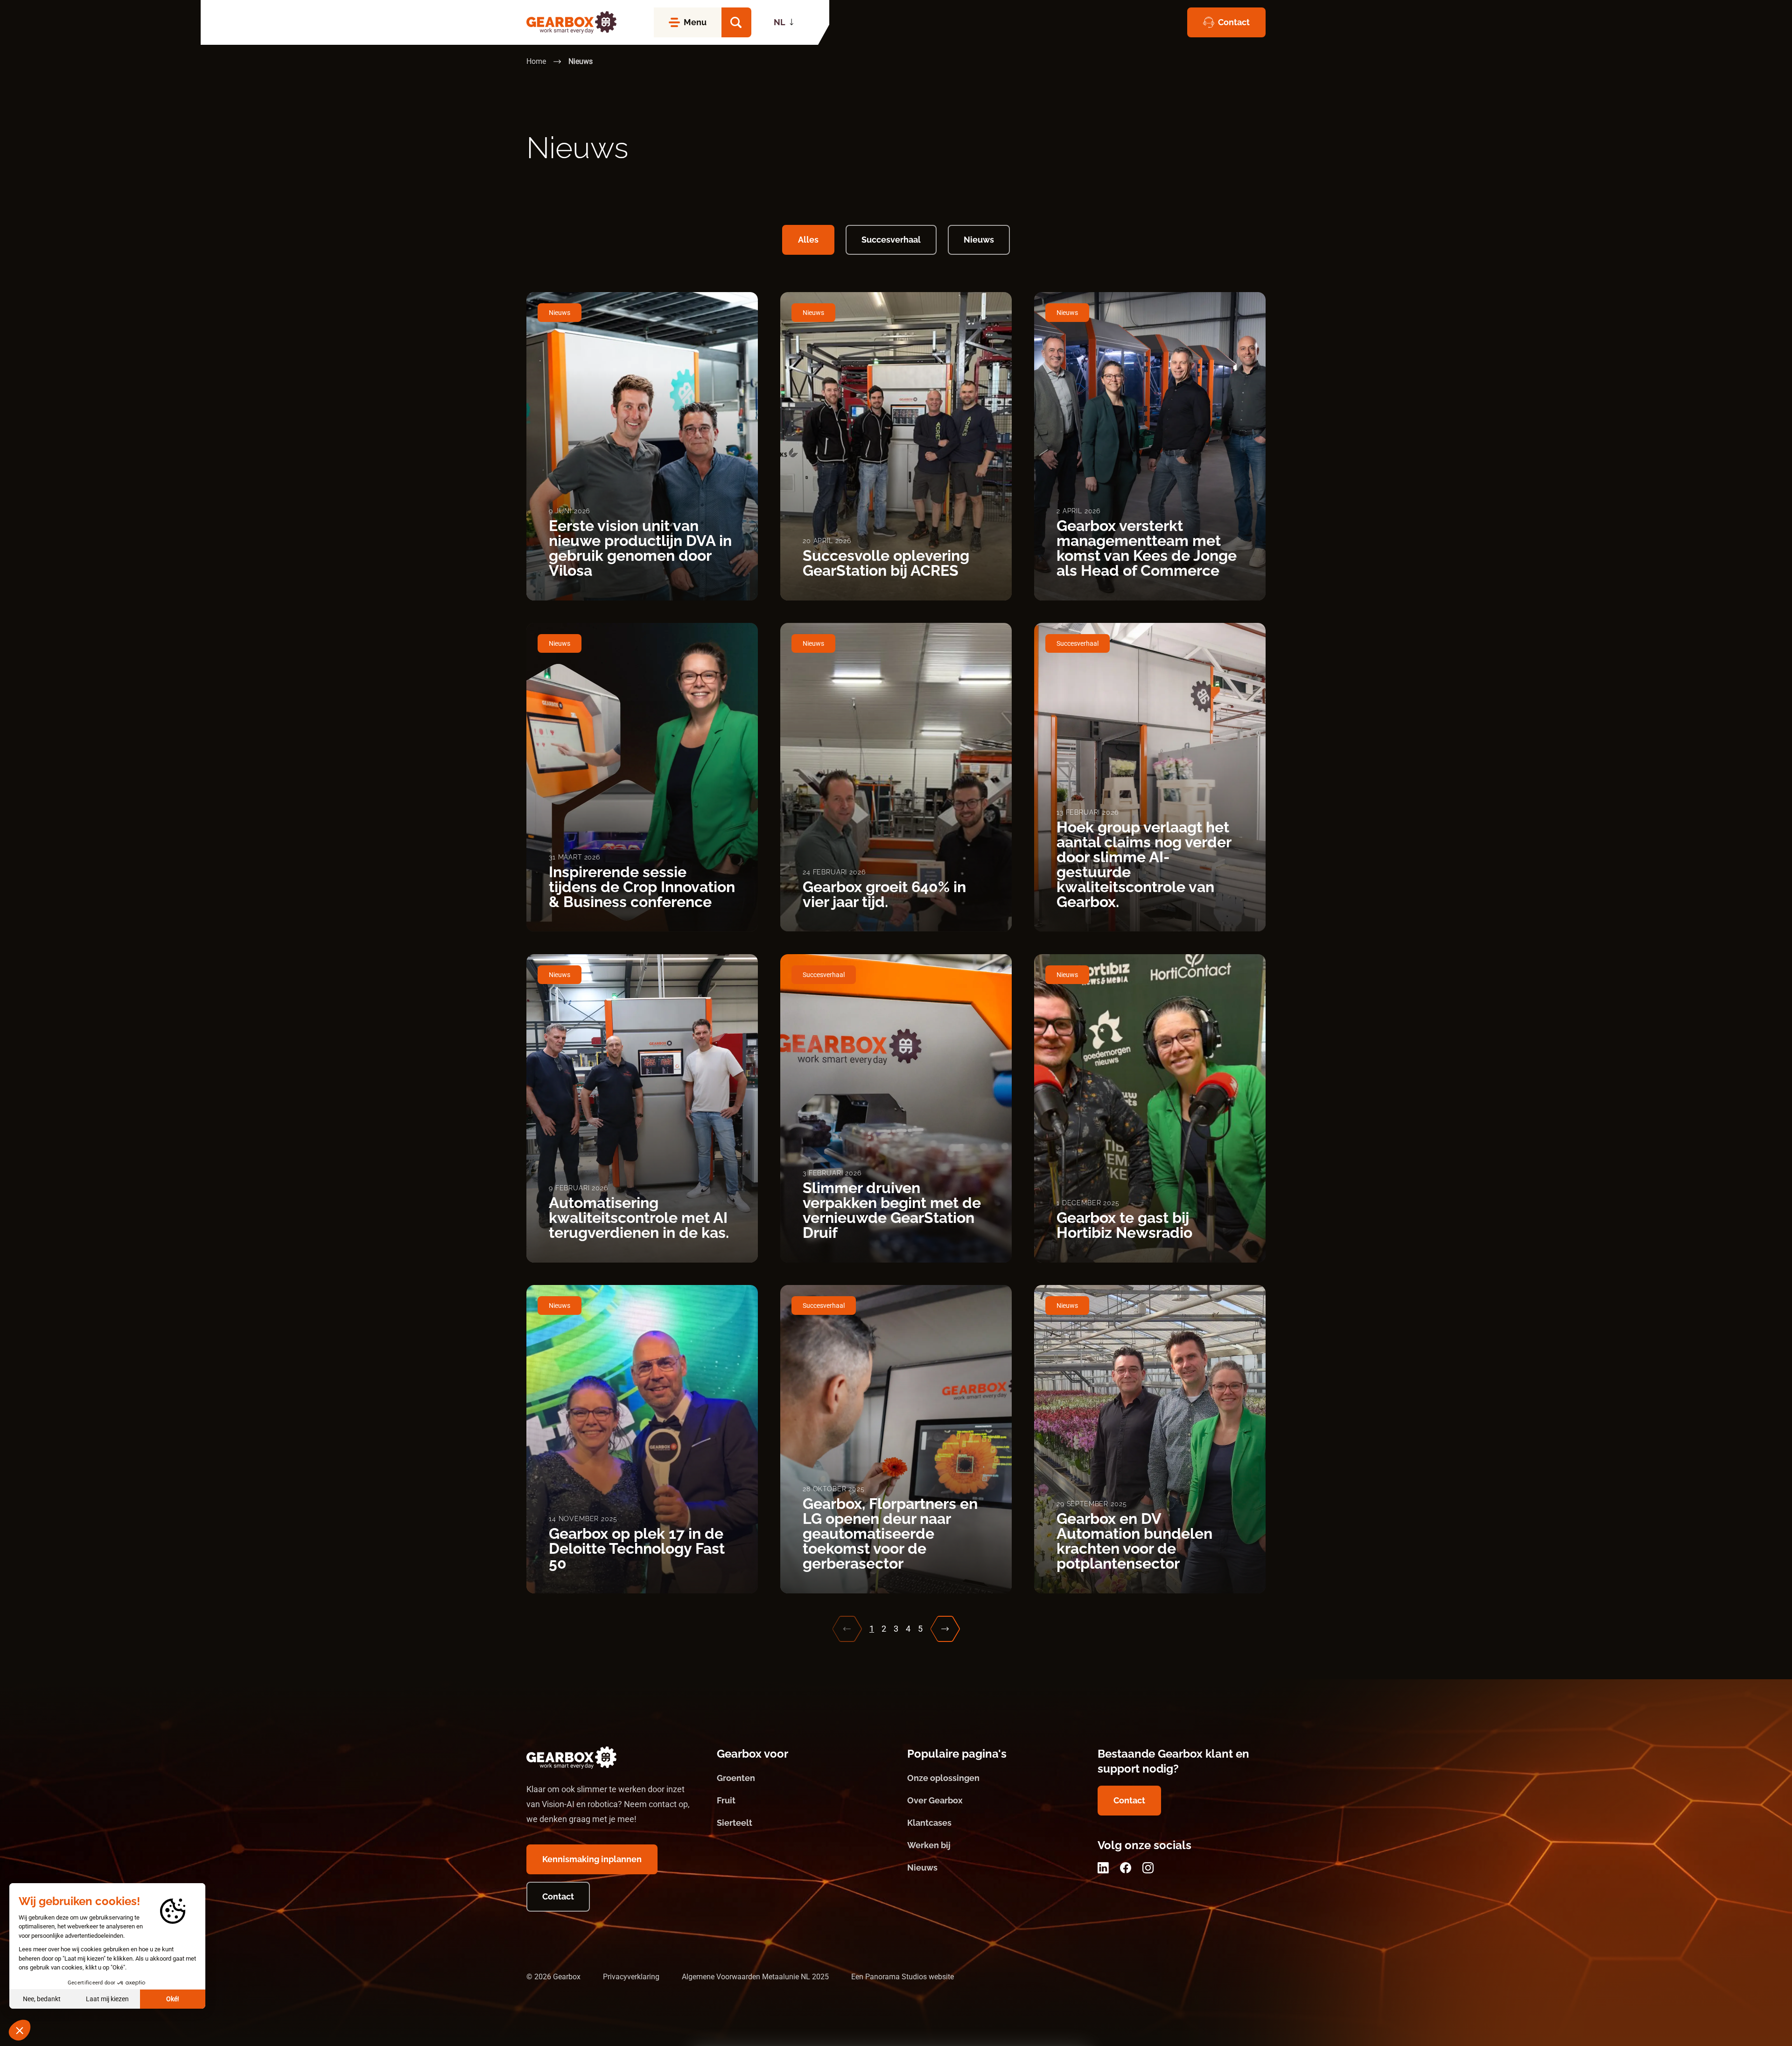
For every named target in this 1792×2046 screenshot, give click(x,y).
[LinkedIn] (1103, 1868)
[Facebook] (1126, 1868)
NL (780, 22)
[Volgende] (945, 1629)
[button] (736, 22)
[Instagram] (1148, 1868)
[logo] (571, 22)
